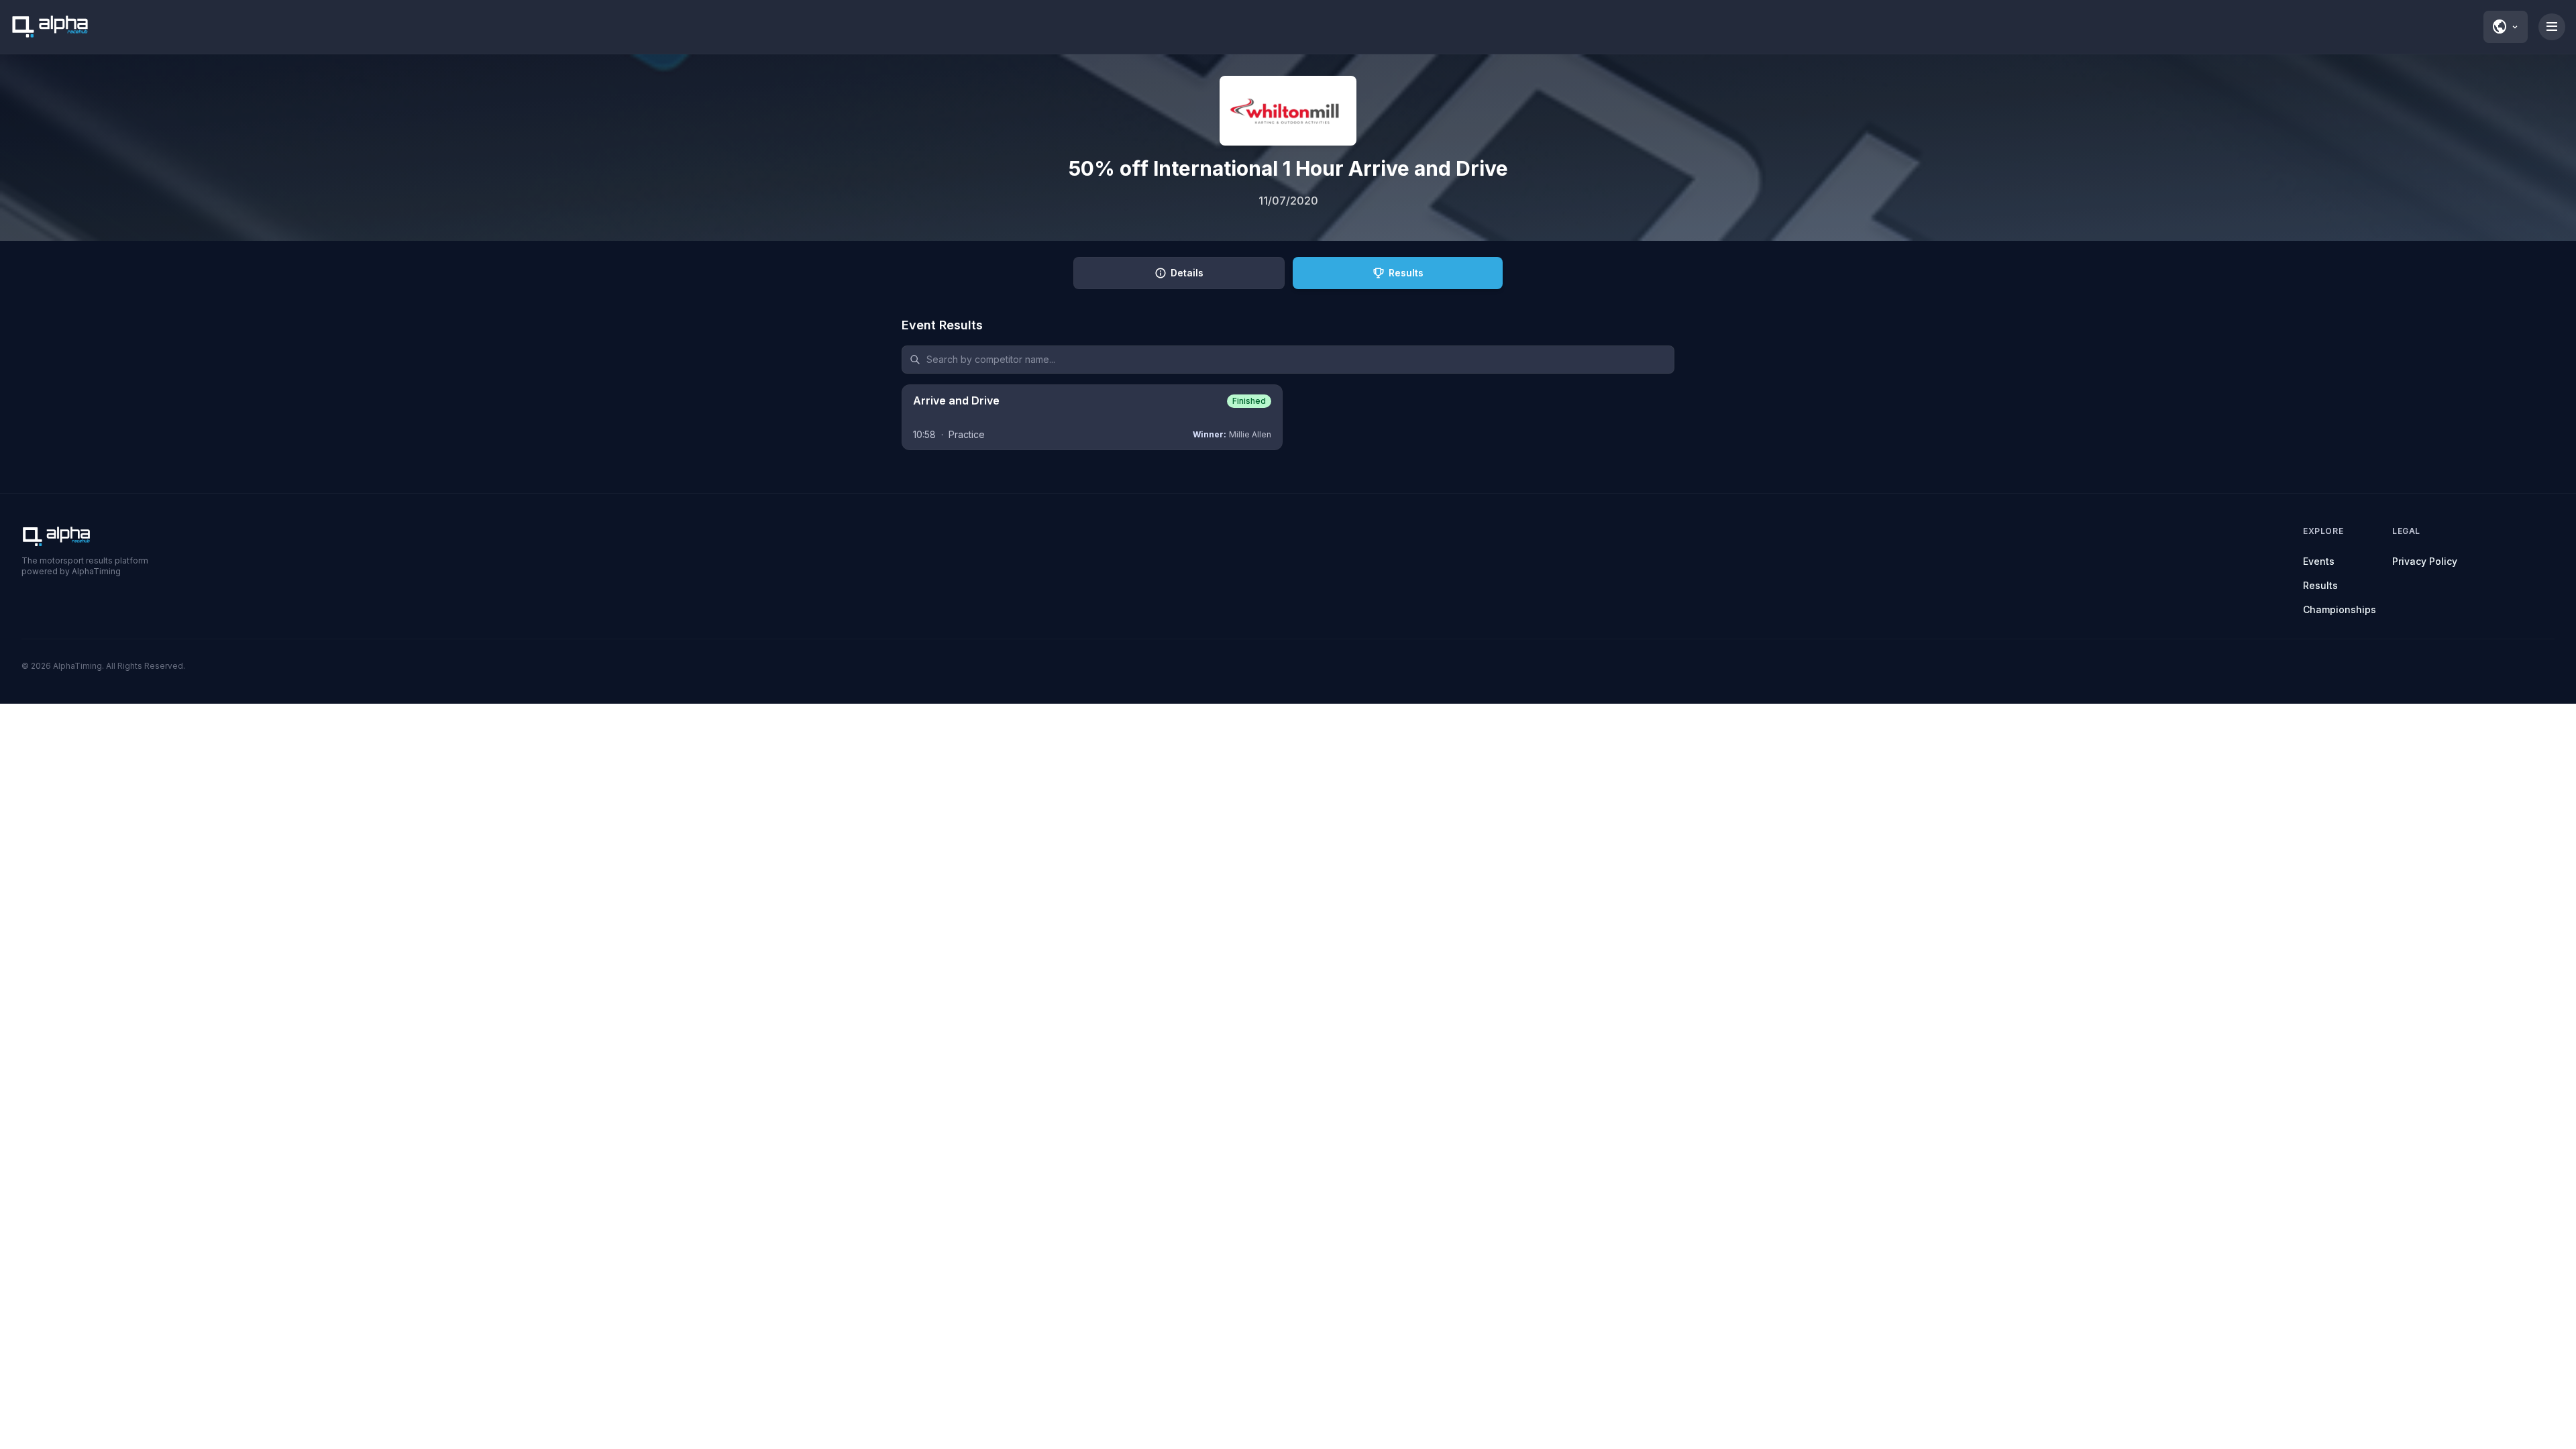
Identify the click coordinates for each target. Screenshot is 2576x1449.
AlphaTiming (77, 666)
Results (2320, 585)
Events (2319, 561)
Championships (2340, 609)
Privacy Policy (2425, 561)
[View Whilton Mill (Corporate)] (1288, 111)
